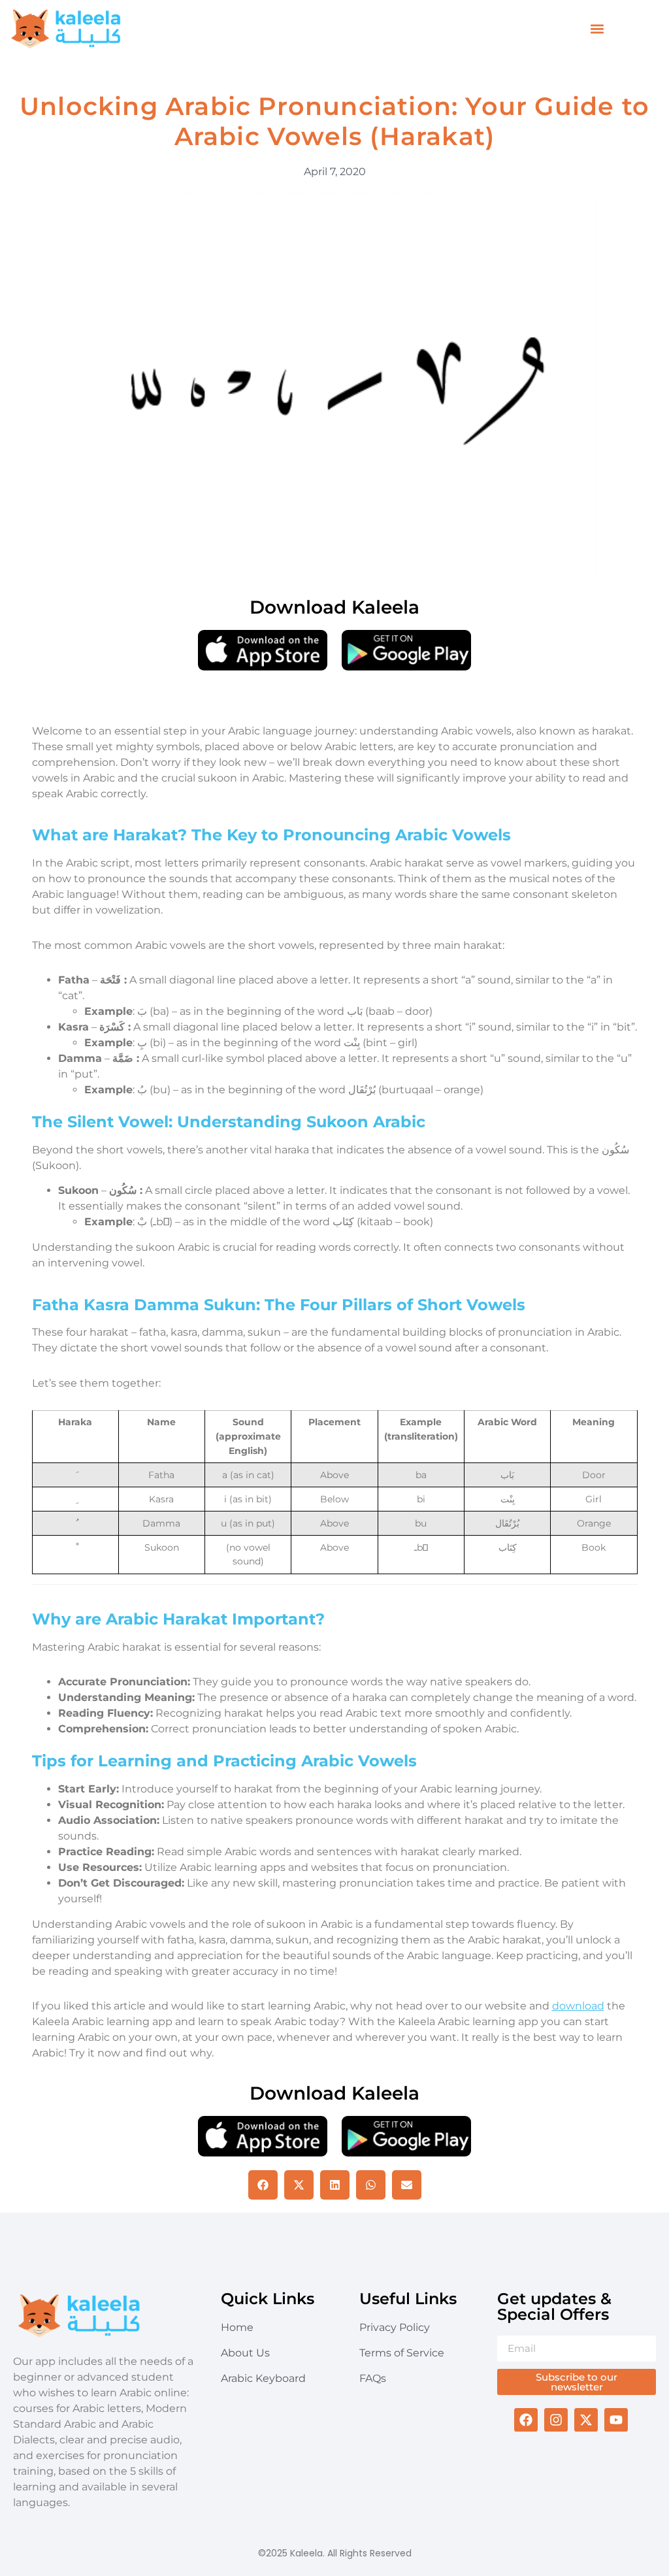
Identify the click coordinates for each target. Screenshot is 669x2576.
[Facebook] (526, 2420)
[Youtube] (616, 2420)
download (578, 2006)
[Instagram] (556, 2420)
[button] (597, 29)
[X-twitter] (586, 2420)
